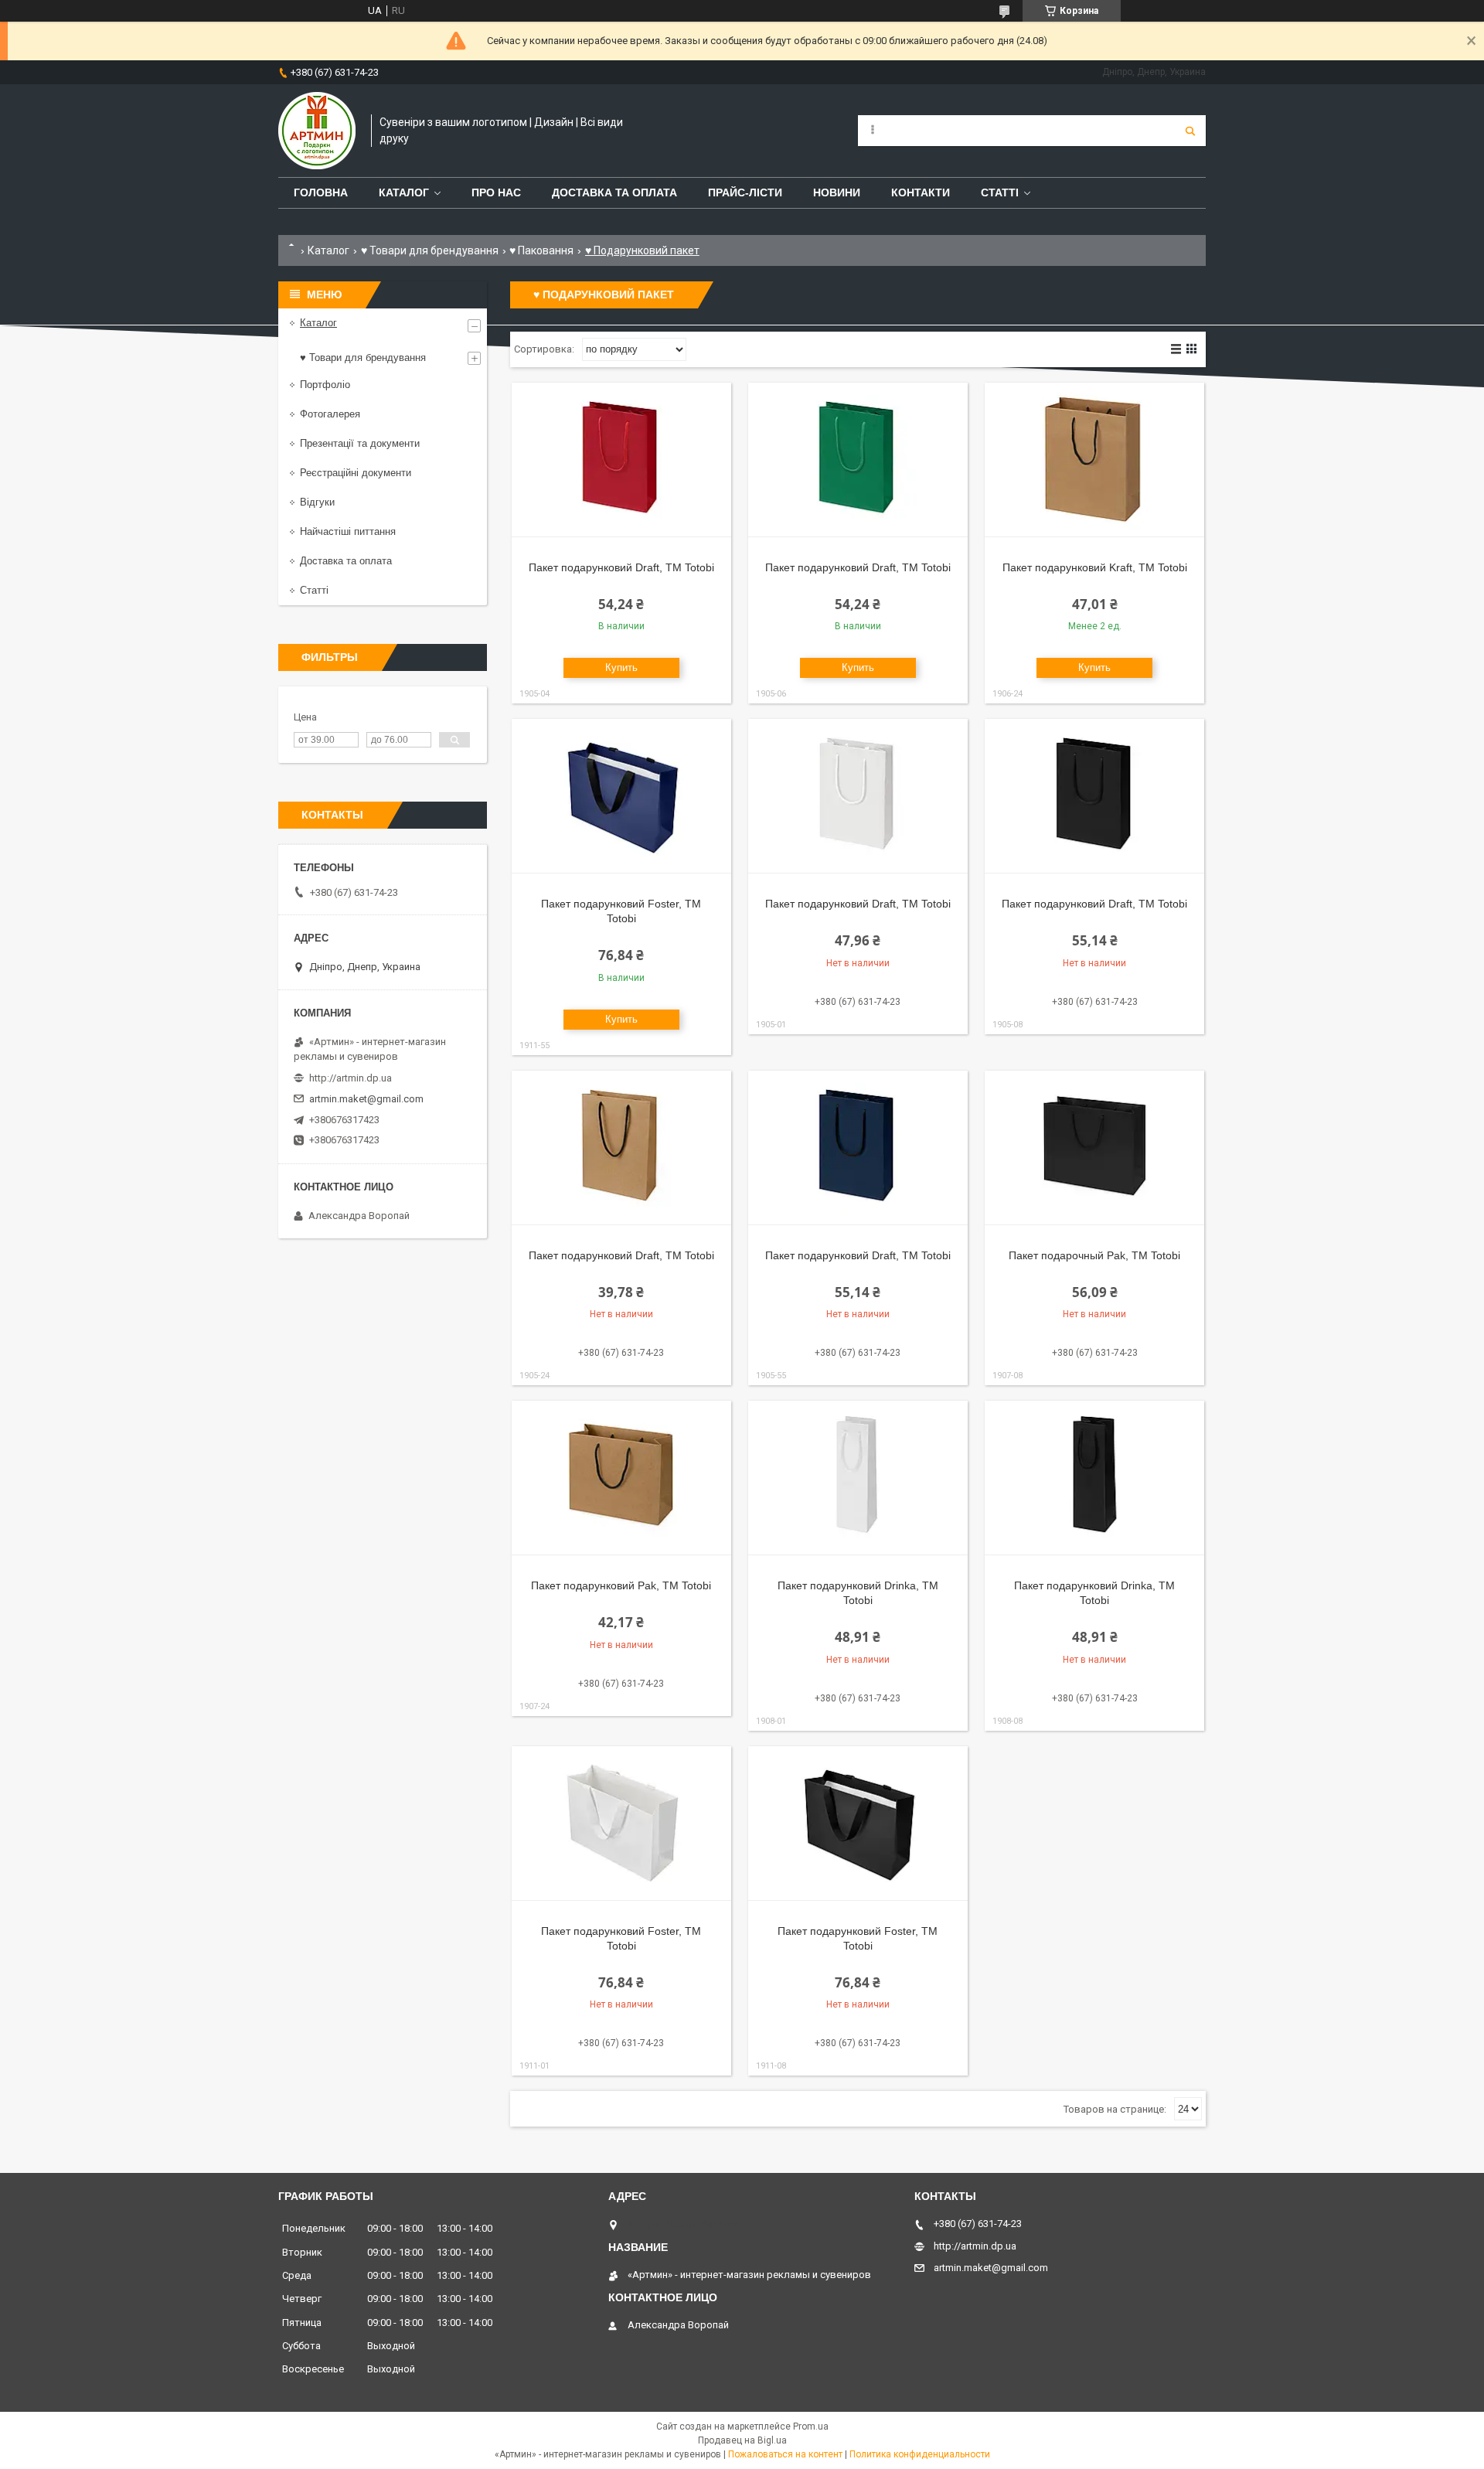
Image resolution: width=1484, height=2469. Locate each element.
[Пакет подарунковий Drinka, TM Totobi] (858, 1478)
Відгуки (317, 502)
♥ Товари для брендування (430, 250)
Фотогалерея (330, 414)
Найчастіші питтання (348, 531)
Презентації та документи (360, 443)
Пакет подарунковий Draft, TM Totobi (621, 567)
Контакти (921, 192)
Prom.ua (811, 2426)
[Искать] (1190, 131)
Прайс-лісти (745, 192)
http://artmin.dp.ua (351, 1078)
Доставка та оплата (614, 192)
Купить (621, 667)
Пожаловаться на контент (785, 2454)
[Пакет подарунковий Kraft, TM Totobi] (1094, 460)
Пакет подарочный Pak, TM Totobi (1094, 1255)
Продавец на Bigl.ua (742, 2440)
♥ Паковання (541, 250)
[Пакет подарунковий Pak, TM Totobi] (621, 1478)
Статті (1000, 192)
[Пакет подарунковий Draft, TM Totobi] (621, 460)
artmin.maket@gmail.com (366, 1099)
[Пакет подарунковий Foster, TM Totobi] (621, 796)
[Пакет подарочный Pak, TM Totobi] (1094, 1148)
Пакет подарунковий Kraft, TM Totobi (1095, 567)
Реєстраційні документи (356, 473)
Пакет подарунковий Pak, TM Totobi (621, 1585)
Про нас (496, 192)
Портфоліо (325, 385)
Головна (321, 192)
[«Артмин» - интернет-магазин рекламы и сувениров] (317, 131)
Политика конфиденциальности (920, 2454)
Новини (837, 192)
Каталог (404, 192)
